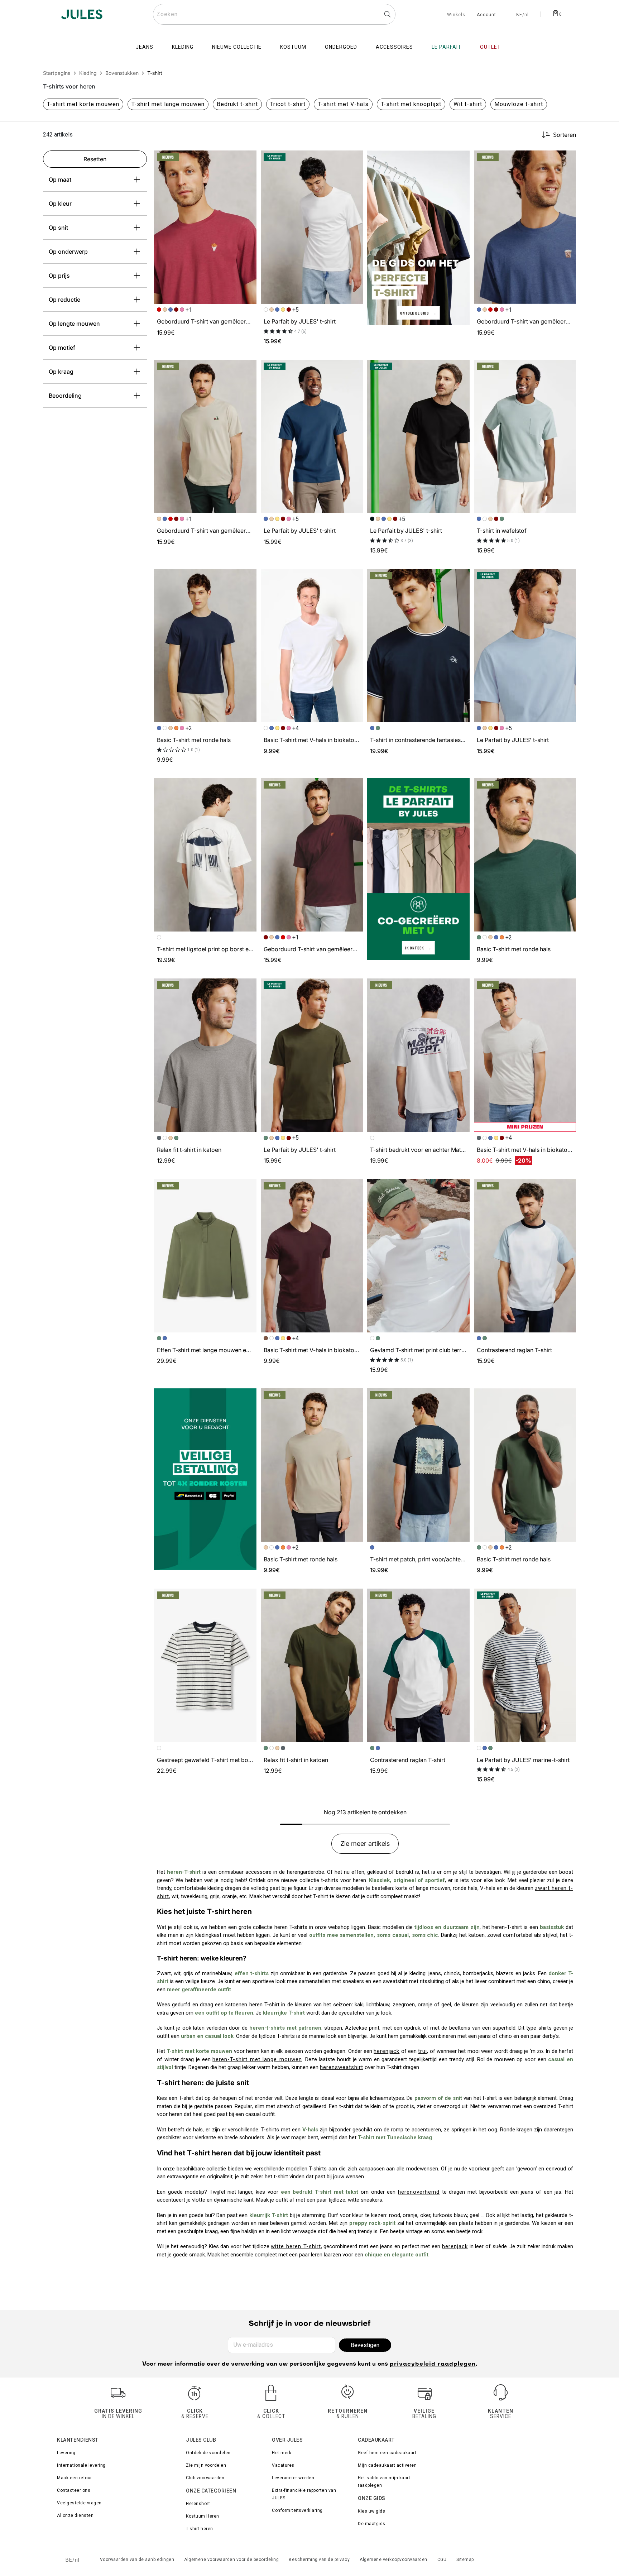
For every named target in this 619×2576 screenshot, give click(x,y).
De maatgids (372, 2524)
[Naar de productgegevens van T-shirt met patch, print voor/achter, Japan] (418, 1465)
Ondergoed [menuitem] (341, 47)
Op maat (60, 179)
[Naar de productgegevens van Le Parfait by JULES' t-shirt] (312, 227)
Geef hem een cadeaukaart (387, 2453)
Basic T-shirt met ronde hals (194, 740)
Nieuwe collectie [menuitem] (237, 47)
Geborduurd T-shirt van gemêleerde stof (211, 321)
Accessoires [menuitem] (394, 47)
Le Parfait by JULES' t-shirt (300, 321)
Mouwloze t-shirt (519, 104)
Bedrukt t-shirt (237, 104)
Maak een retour (75, 2478)
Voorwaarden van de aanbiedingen (137, 2560)
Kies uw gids (371, 2511)
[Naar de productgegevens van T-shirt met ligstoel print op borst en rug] (205, 855)
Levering (66, 2453)
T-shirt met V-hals (343, 104)
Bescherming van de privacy (319, 2560)
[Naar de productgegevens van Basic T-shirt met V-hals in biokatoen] (312, 646)
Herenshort (198, 2504)
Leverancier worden (293, 2478)
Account (486, 15)
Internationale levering (81, 2465)
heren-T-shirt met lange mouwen (257, 2059)
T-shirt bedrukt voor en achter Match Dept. (427, 1150)
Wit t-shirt (468, 104)
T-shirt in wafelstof (502, 531)
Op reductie (64, 300)
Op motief (62, 348)
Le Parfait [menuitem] (447, 47)
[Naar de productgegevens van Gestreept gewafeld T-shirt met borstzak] (205, 1665)
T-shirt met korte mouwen (83, 104)
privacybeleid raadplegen (433, 2364)
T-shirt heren (200, 2529)
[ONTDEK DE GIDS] (418, 237)
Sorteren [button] (565, 135)
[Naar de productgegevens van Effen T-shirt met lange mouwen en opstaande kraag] (205, 1256)
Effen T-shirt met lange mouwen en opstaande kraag (226, 1350)
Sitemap (465, 2560)
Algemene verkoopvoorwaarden (394, 2560)
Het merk (282, 2453)
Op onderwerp (68, 252)
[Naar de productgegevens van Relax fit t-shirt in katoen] (205, 1055)
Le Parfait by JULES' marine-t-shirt (523, 1760)
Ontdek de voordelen (208, 2453)
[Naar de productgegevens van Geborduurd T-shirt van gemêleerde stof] (205, 227)
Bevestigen (365, 2345)
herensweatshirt (342, 2067)
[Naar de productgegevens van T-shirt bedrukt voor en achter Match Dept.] (418, 1055)
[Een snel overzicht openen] (248, 159)
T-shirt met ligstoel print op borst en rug (210, 949)
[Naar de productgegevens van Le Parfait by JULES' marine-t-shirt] (525, 1665)
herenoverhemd (419, 2192)
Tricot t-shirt (288, 104)
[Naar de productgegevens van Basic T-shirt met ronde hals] (205, 646)
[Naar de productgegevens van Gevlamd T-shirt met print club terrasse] (418, 1256)
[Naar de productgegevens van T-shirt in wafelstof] (525, 436)
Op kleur (60, 204)
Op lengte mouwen (74, 324)
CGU (442, 2560)
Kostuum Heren (203, 2516)
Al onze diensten (75, 2515)
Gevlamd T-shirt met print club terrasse (422, 1350)
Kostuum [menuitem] (293, 47)
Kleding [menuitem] (183, 47)
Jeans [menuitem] (145, 47)
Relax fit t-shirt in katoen (189, 1150)
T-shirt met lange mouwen (168, 104)
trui (423, 2051)
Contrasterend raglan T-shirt (514, 1350)
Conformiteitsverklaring (297, 2510)
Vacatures (283, 2465)
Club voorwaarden (205, 2478)
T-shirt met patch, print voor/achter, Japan (426, 1559)
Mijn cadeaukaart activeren (387, 2465)
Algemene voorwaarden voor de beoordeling (231, 2560)
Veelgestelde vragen (79, 2503)
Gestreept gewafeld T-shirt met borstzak (211, 1760)
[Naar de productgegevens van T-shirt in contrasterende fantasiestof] (418, 646)
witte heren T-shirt (296, 2246)
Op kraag (61, 372)
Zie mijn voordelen (206, 2465)
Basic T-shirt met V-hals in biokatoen (312, 740)
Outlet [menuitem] (490, 47)
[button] (248, 159)
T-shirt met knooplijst (411, 104)
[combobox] (274, 14)
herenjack (387, 2051)
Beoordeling (65, 396)
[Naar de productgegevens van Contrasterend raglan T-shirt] (525, 1256)
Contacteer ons (74, 2490)
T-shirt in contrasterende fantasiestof (419, 740)
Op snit (58, 228)
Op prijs (59, 276)
